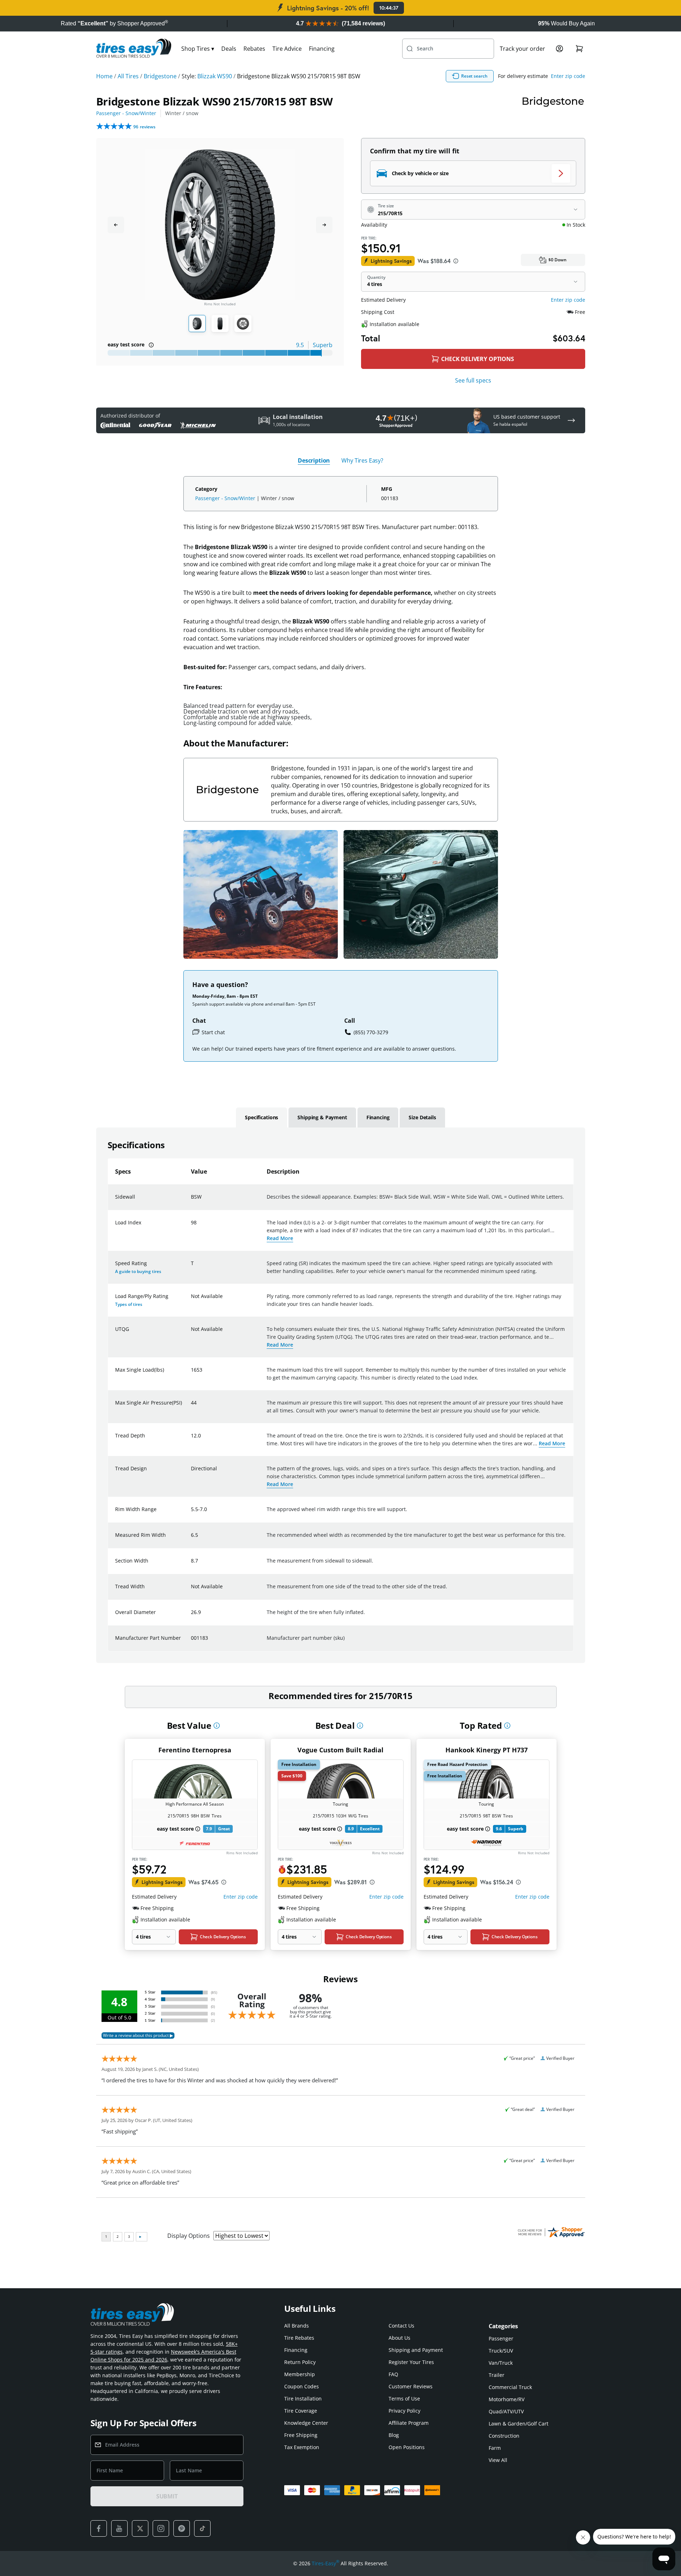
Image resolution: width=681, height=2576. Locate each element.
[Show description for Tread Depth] (191, 1440)
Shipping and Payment (416, 2350)
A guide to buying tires (138, 1271)
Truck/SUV (501, 2351)
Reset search (474, 76)
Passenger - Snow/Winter (126, 113)
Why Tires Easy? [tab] (362, 460)
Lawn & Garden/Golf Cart (519, 2424)
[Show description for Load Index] (191, 1227)
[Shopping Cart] (579, 49)
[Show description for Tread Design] (191, 1473)
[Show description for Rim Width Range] (191, 1514)
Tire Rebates (299, 2338)
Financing (322, 49)
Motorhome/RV (507, 2399)
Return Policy (300, 2362)
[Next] (324, 225)
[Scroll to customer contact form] (571, 420)
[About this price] (456, 261)
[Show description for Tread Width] (191, 1591)
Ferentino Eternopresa (195, 1750)
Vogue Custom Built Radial (340, 1750)
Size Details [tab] (422, 1117)
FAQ (393, 2374)
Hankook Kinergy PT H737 (487, 1750)
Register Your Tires (411, 2362)
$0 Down (557, 260)
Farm (495, 2448)
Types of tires (129, 1304)
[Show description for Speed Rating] (191, 1268)
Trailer (497, 2375)
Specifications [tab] (261, 1117)
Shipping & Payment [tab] (322, 1117)
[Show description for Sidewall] (191, 1201)
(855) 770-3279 (371, 1032)
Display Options (189, 2236)
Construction (504, 2436)
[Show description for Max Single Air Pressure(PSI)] (191, 1407)
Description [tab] (314, 460)
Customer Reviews (411, 2386)
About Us (399, 2338)
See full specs (473, 380)
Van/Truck (501, 2363)
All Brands (297, 2326)
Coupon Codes (302, 2386)
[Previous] (116, 225)
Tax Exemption (302, 2447)
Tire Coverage (301, 2411)
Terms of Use (404, 2399)
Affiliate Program (409, 2423)
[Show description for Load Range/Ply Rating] (191, 1301)
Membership (300, 2374)
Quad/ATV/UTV (506, 2411)
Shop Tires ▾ (198, 49)
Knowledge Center (306, 2423)
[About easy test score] (151, 345)
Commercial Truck (510, 2387)
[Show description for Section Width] (191, 1565)
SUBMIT (167, 2496)
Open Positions (407, 2447)
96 (144, 127)
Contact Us (401, 2326)
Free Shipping (301, 2435)
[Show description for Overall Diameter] (191, 1617)
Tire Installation (303, 2399)
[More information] (217, 1726)
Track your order (522, 49)
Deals (229, 49)
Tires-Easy (325, 2563)
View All (498, 2460)
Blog (394, 2435)
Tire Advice (287, 49)
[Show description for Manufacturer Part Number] (191, 1642)
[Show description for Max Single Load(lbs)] (191, 1374)
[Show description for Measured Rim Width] (191, 1539)
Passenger (501, 2338)
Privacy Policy (404, 2411)
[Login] (559, 49)
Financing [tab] (378, 1117)
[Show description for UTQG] (191, 1333)
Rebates (254, 49)
